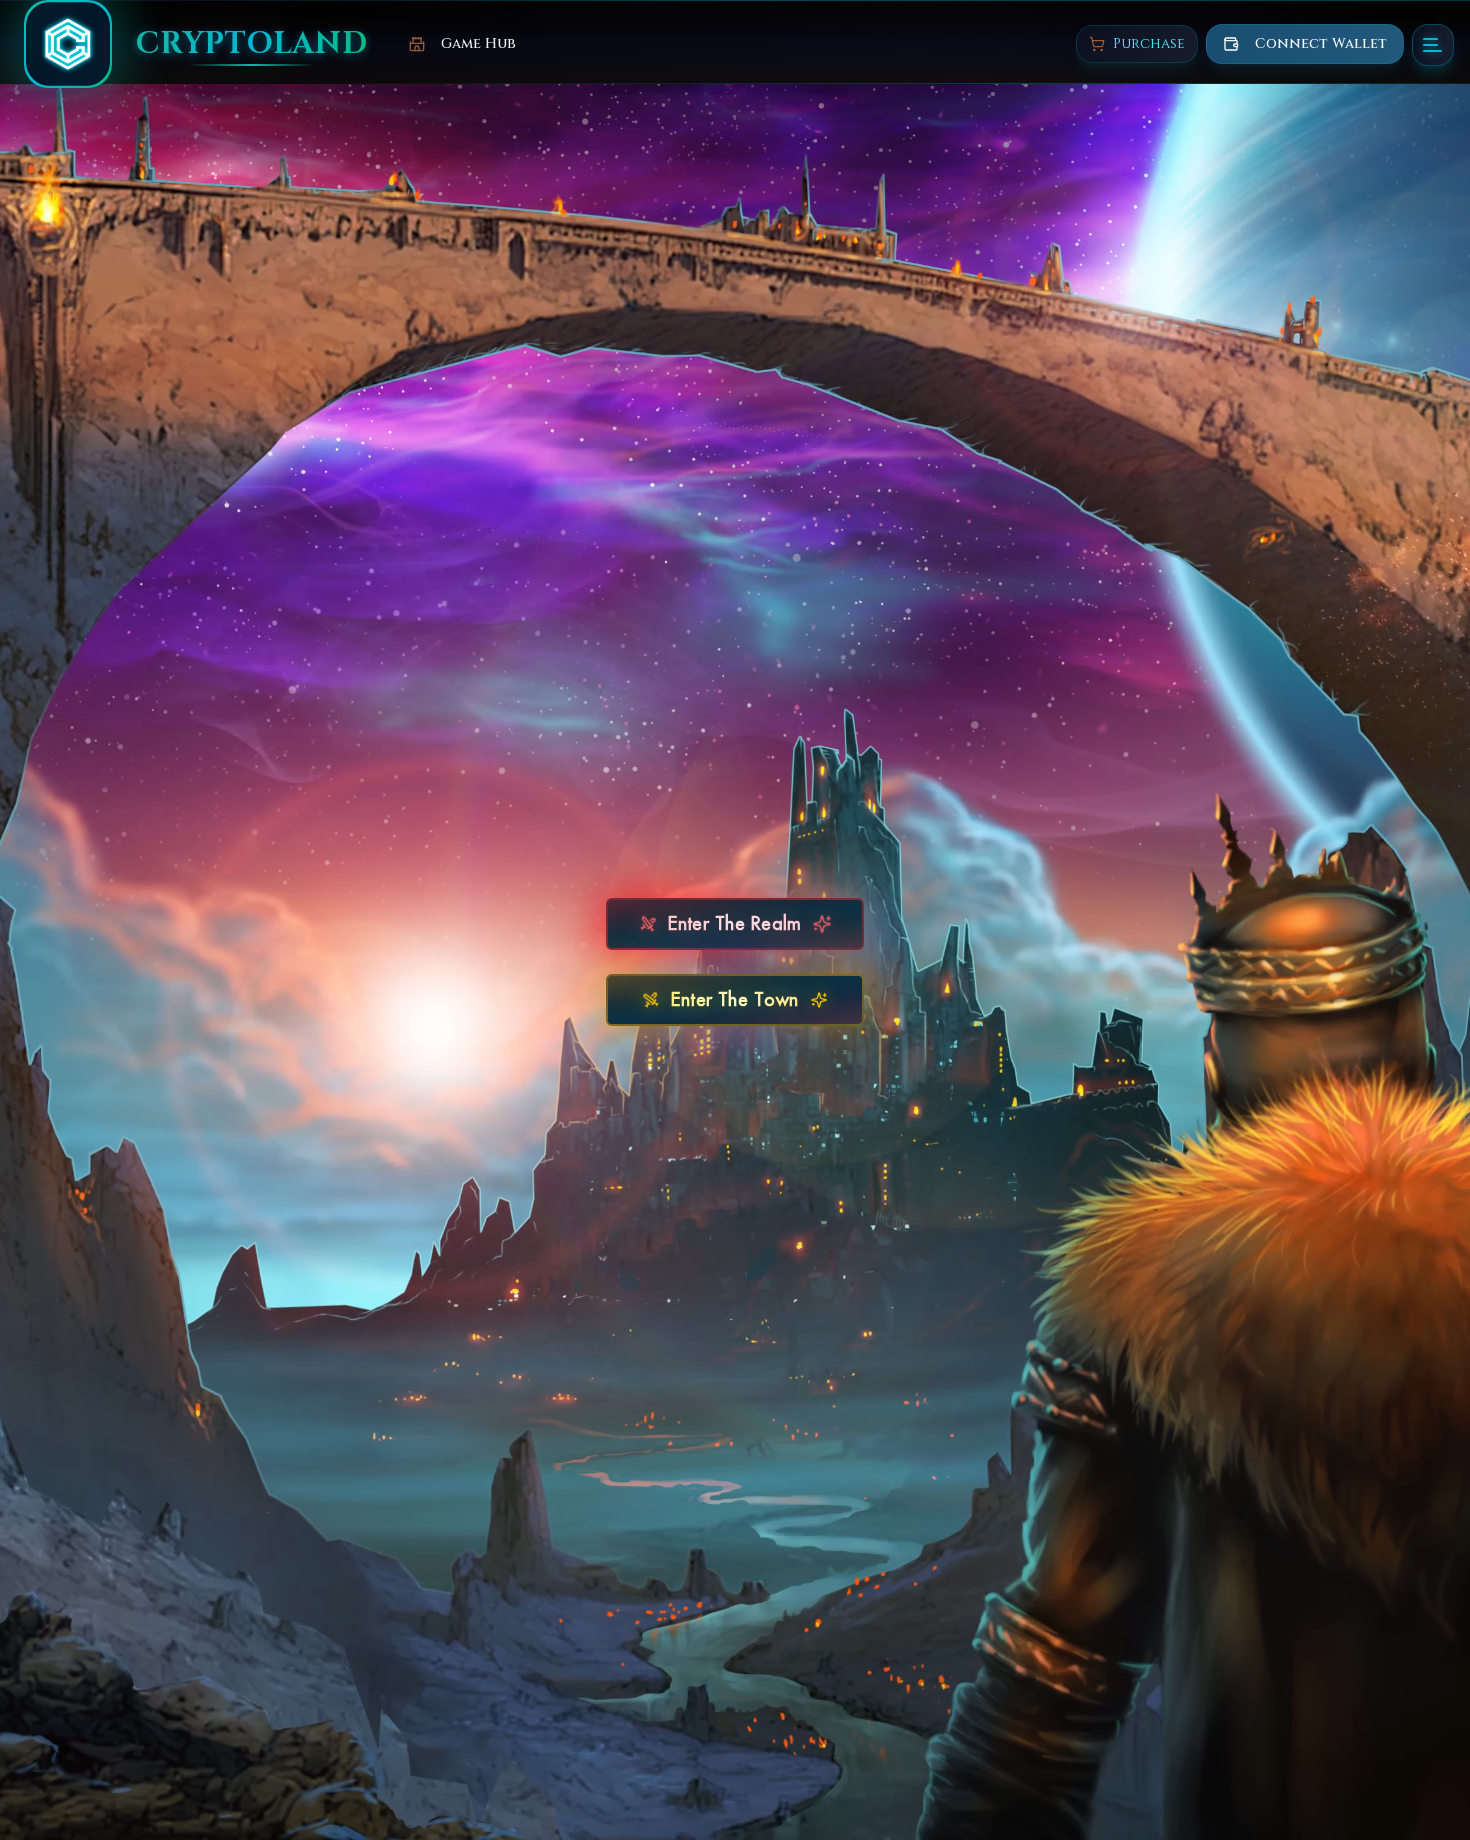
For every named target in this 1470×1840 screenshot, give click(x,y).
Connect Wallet (1321, 43)
